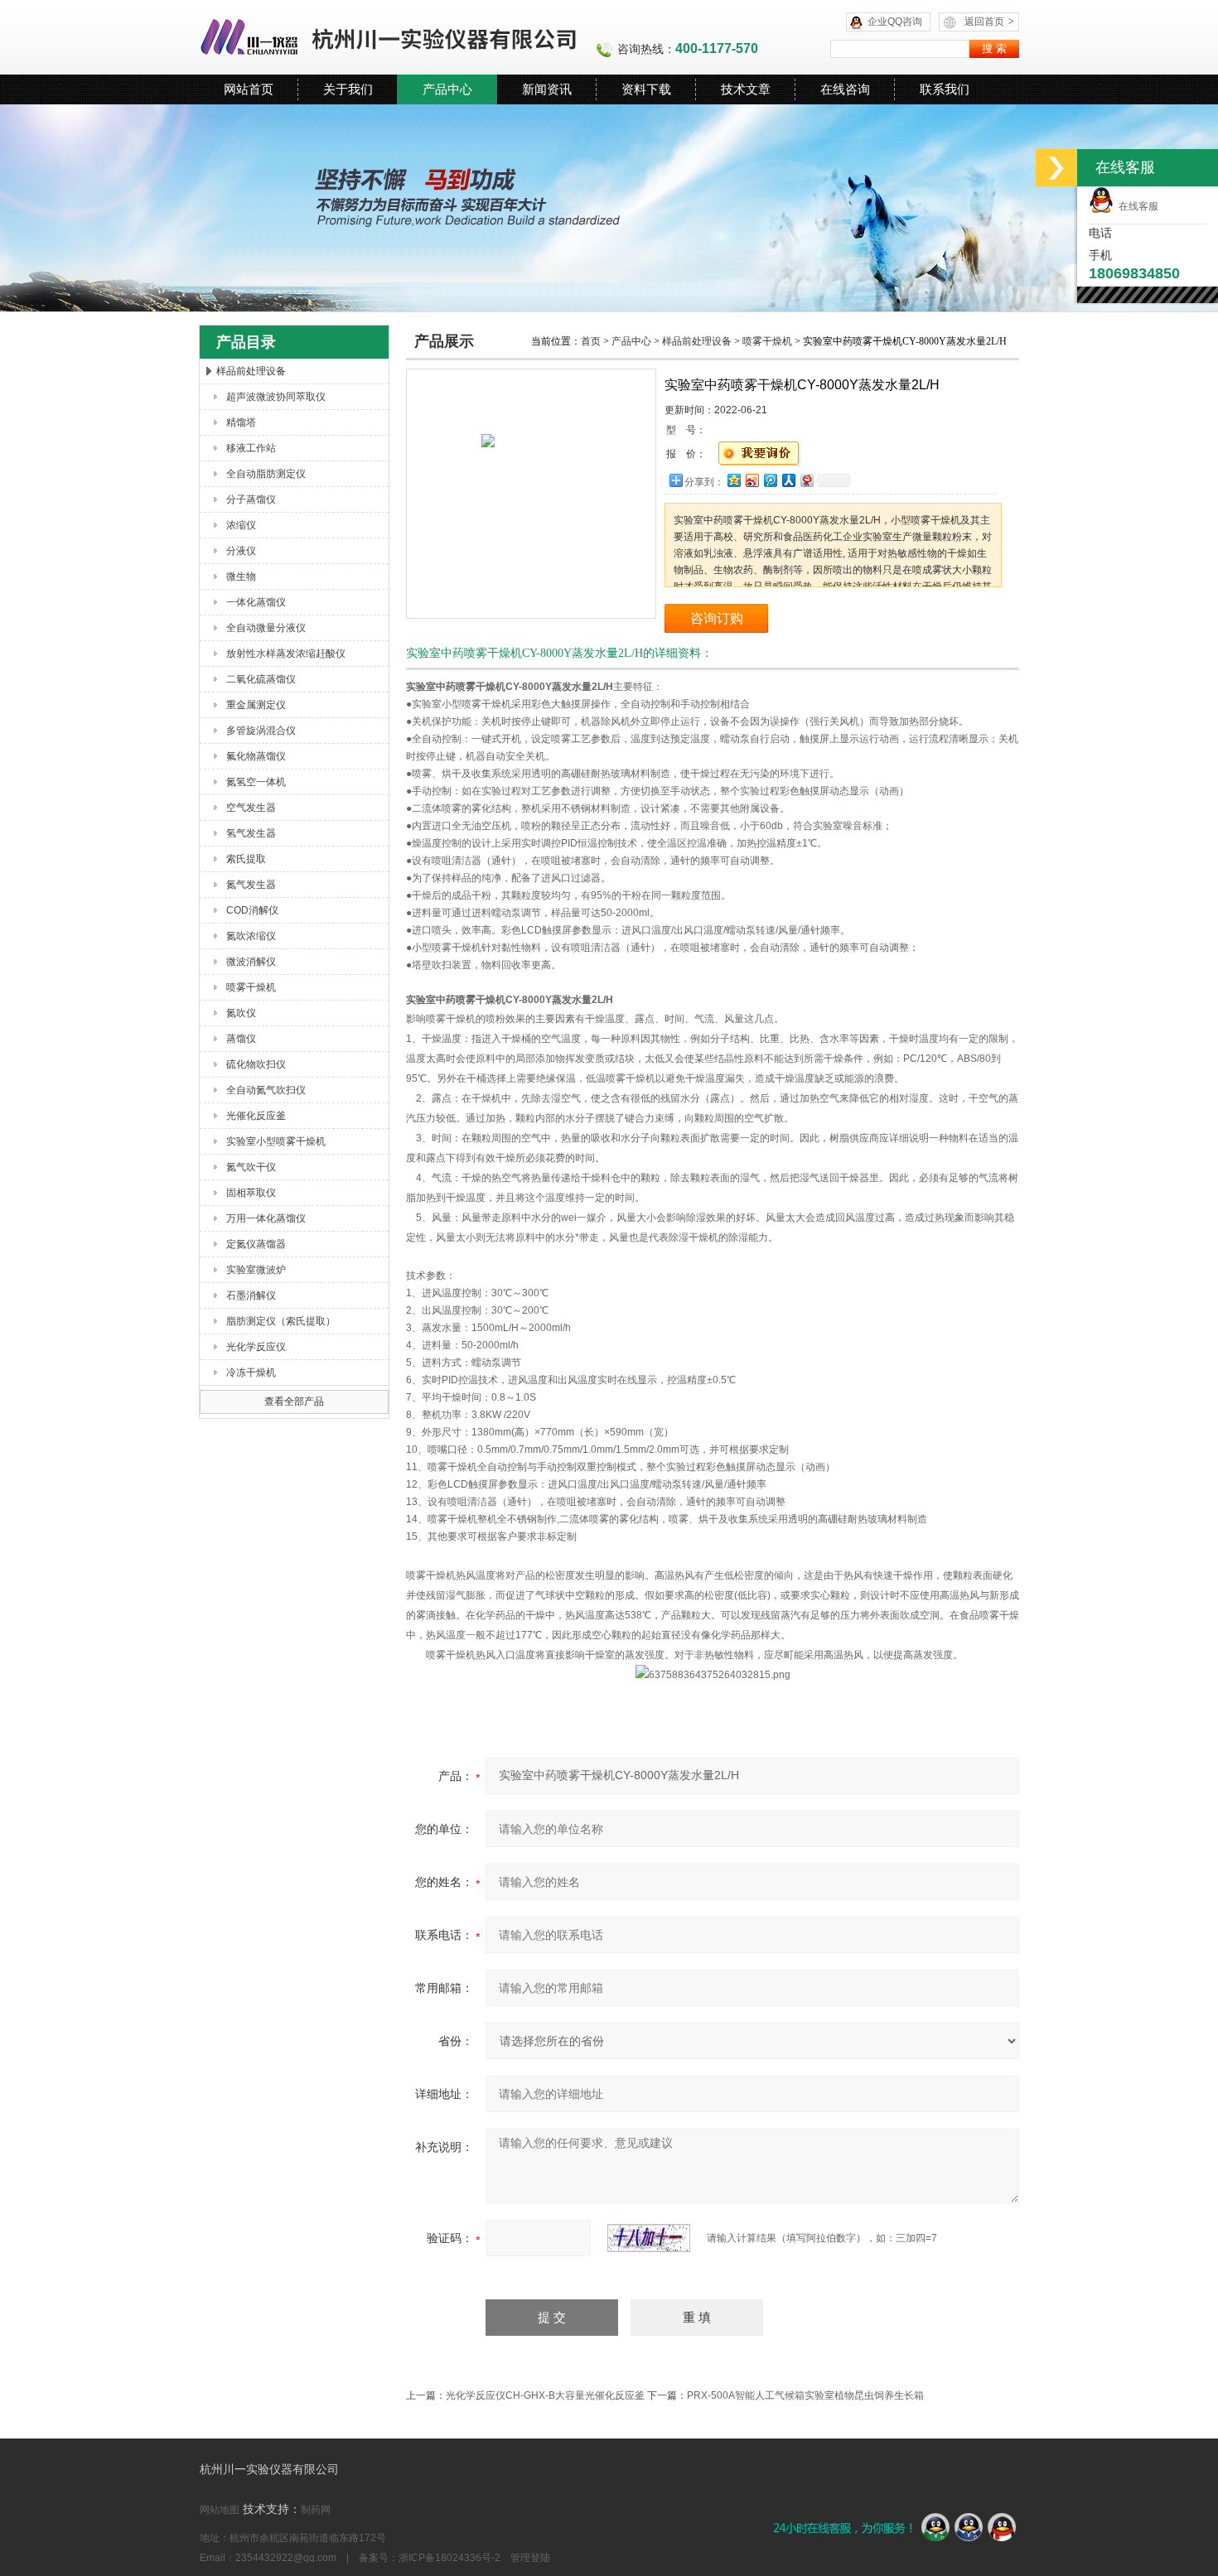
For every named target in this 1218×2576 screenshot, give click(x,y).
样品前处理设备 (251, 371)
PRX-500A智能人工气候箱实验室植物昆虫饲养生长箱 (805, 2395)
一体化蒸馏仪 (256, 602)
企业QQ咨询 (895, 22)
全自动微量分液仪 (266, 628)
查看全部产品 (294, 1401)
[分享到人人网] (788, 480)
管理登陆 (530, 2558)
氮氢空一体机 (256, 782)
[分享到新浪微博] (752, 480)
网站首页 (249, 89)
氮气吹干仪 (251, 1167)
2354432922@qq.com (286, 2558)
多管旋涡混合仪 (261, 731)
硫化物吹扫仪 (256, 1064)
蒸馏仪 (241, 1039)
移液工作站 (251, 448)
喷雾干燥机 (251, 987)
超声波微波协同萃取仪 (276, 397)
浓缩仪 (241, 525)
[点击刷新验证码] (649, 2238)
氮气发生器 (251, 885)
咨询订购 (717, 618)
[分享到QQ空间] (733, 480)
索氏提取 (246, 859)
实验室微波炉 (256, 1270)
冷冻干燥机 (251, 1372)
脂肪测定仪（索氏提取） (281, 1321)
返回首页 (989, 22)
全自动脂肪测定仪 (266, 474)
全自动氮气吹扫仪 (266, 1090)
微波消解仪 (251, 962)
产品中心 (447, 89)
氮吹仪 (241, 1013)
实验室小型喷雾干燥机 (276, 1141)
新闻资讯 (547, 89)
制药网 (316, 2510)
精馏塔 (241, 422)
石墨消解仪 (251, 1295)
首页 (591, 341)
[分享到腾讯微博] (770, 480)
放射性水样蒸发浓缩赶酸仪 (286, 654)
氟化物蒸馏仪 (256, 756)
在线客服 (1136, 206)
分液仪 (241, 551)
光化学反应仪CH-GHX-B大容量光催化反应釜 (545, 2395)
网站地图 (220, 2510)
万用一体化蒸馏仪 (266, 1218)
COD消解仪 (252, 910)
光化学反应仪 (256, 1347)
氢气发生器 (251, 833)
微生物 (241, 576)
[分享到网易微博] (806, 480)
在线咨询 (845, 89)
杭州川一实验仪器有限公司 (389, 37)
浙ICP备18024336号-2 (450, 2558)
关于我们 (348, 89)
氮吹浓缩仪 (251, 936)
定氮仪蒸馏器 (256, 1244)
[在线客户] (1056, 168)
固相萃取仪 (251, 1193)
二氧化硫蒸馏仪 (261, 679)
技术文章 (746, 89)
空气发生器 (251, 808)
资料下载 (646, 89)
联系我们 (945, 89)
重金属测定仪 (256, 705)
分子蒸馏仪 (251, 499)
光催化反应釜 (256, 1116)
